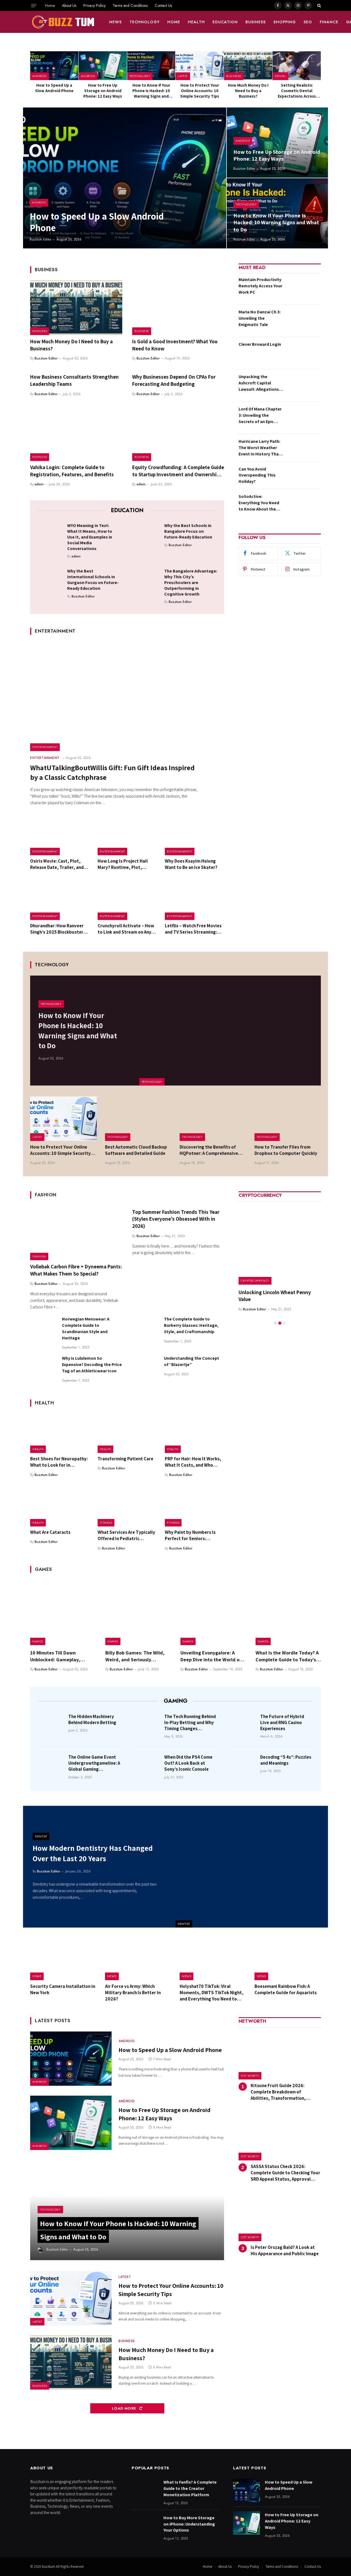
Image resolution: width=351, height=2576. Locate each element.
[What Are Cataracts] (60, 1507)
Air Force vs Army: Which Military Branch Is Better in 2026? (133, 1993)
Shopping (285, 22)
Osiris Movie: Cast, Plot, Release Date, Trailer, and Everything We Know (57, 864)
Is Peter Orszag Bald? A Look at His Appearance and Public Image (285, 2250)
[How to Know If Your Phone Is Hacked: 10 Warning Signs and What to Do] (151, 66)
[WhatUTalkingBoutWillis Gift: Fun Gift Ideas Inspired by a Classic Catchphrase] (127, 696)
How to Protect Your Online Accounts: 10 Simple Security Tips (200, 91)
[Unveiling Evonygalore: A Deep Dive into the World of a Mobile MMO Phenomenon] (213, 1613)
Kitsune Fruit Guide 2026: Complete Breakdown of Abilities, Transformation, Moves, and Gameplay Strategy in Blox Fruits (286, 2092)
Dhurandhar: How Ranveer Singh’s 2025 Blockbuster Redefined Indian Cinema (57, 929)
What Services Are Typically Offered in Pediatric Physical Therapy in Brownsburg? (126, 1535)
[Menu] (34, 5)
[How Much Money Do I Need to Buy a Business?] (248, 66)
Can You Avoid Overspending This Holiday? (257, 475)
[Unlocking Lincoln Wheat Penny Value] (280, 1243)
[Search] (319, 5)
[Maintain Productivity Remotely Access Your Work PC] (304, 288)
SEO (308, 22)
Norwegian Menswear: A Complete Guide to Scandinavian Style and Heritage (86, 1328)
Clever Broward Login (260, 344)
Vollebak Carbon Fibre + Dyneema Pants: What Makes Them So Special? (76, 1270)
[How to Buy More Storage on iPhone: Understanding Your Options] (145, 2526)
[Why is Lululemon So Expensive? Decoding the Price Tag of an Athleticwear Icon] (44, 1368)
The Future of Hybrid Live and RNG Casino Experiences (282, 1722)
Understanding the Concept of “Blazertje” (192, 1361)
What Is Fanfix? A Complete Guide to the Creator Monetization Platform (190, 2488)
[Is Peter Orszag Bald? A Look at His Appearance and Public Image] (280, 2217)
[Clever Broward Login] (304, 353)
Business (256, 22)
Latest (183, 76)
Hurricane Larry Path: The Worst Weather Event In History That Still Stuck (260, 448)
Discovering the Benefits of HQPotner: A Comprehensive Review (209, 1150)
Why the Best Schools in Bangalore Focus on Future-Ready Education (188, 531)
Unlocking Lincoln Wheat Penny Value (275, 1296)
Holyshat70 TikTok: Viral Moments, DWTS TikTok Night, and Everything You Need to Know (212, 1993)
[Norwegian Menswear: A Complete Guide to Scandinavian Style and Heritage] (44, 1329)
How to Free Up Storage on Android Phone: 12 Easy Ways (103, 91)
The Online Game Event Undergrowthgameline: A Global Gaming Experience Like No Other (94, 1763)
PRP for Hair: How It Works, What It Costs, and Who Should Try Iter (193, 1462)
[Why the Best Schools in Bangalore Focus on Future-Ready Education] (147, 534)
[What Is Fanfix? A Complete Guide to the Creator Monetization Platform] (145, 2490)
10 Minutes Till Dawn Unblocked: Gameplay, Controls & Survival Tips (56, 1656)
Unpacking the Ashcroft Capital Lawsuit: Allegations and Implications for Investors (259, 383)
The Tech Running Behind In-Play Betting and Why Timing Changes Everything (190, 1722)
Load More (125, 2408)
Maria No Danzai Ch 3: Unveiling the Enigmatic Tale (260, 318)
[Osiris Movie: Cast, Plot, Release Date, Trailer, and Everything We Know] (60, 835)
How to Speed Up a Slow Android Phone (54, 88)
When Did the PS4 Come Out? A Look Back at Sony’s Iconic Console (188, 1763)
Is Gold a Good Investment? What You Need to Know (175, 345)
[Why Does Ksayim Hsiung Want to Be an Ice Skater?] (194, 835)
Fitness (106, 1523)
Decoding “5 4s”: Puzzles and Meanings (286, 1760)
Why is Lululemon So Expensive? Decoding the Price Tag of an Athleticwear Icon (92, 1364)
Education (225, 22)
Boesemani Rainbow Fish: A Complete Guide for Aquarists (286, 1989)
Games (38, 1641)
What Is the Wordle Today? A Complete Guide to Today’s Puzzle (287, 1656)
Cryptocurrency (255, 1280)
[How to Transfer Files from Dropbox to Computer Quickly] (288, 1119)
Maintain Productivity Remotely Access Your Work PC (260, 286)
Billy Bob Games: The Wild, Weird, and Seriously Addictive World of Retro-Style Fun (135, 1656)
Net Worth (250, 2076)
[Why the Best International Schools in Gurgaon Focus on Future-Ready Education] (50, 580)
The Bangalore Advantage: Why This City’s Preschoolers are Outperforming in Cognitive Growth (191, 583)
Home (50, 5)
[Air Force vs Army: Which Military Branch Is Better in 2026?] (138, 1959)
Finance (329, 22)
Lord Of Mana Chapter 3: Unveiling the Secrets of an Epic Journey (260, 416)
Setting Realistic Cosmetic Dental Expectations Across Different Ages (297, 91)
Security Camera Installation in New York (63, 1989)
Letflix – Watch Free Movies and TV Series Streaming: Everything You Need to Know (193, 929)
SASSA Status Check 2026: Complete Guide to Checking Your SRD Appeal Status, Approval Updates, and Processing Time (285, 2173)
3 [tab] (285, 1323)
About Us (69, 5)
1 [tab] (275, 1323)
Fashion (39, 1256)
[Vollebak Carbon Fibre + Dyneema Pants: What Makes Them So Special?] (76, 1233)
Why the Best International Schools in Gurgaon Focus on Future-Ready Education (93, 580)
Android (39, 76)
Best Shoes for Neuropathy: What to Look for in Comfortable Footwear (59, 1462)
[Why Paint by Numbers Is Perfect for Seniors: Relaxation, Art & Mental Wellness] (194, 1507)
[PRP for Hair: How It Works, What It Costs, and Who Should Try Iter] (194, 1433)
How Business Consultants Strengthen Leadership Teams (74, 380)
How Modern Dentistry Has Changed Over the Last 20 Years (93, 1853)
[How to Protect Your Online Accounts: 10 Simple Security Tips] (200, 66)
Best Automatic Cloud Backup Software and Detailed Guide (136, 1150)
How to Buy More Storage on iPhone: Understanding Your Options (189, 2524)
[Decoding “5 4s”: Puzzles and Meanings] (244, 1765)
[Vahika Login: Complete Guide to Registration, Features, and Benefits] (76, 433)
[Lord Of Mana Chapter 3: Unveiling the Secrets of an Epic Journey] (304, 418)
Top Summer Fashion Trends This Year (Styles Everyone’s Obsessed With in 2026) (176, 1219)
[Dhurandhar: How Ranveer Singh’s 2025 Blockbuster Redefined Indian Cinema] (60, 900)
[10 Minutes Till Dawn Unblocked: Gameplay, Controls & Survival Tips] (63, 1613)
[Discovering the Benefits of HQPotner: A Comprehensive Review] (213, 1119)
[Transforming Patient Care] (127, 1433)
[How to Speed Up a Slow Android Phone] (54, 66)
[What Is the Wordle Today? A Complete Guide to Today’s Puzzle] (288, 1613)
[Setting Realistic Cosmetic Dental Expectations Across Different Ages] (297, 66)
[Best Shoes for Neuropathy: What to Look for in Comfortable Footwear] (60, 1433)
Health (196, 22)
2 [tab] (280, 1323)
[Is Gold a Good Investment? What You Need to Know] (178, 308)
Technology (145, 22)
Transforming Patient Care (125, 1459)
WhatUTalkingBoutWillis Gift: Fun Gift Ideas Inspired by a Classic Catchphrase (112, 772)
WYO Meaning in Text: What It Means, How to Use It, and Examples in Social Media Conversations (90, 537)
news (115, 22)
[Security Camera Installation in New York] (63, 1959)
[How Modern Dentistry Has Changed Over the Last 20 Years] (252, 1867)
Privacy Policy (94, 5)
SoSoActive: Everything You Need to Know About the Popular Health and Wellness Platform (259, 503)
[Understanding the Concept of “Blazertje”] (146, 1368)
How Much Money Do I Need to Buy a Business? (248, 91)
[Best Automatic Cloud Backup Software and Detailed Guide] (138, 1119)
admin (39, 484)
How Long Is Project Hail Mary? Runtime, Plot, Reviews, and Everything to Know (126, 864)
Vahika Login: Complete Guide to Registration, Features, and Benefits (72, 471)
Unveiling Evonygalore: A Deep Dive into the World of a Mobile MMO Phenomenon (213, 1656)
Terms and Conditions (130, 5)
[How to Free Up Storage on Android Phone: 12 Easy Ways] (103, 66)
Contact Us (163, 5)
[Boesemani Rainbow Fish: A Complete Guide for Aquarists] (288, 1959)
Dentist (184, 1924)
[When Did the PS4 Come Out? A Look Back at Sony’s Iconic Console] (148, 1765)
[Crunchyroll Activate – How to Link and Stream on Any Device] (127, 900)
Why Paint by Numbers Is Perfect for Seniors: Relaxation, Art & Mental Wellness (190, 1535)
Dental (280, 76)
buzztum (49, 2567)
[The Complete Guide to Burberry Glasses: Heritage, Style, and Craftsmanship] (146, 1329)
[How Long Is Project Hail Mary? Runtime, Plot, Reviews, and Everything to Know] (127, 835)
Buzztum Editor (40, 239)
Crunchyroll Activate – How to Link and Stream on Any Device (126, 929)
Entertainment (45, 747)
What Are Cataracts (50, 1532)
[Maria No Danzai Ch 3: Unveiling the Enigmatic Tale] (304, 321)
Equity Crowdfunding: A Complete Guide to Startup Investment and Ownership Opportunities (178, 471)
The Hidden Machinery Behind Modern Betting (92, 1719)
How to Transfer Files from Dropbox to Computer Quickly (286, 1150)
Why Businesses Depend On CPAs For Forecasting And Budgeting (174, 380)
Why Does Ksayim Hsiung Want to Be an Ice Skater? (191, 864)
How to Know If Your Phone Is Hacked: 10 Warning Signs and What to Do (151, 91)
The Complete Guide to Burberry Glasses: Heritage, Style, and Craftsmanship (191, 1325)
